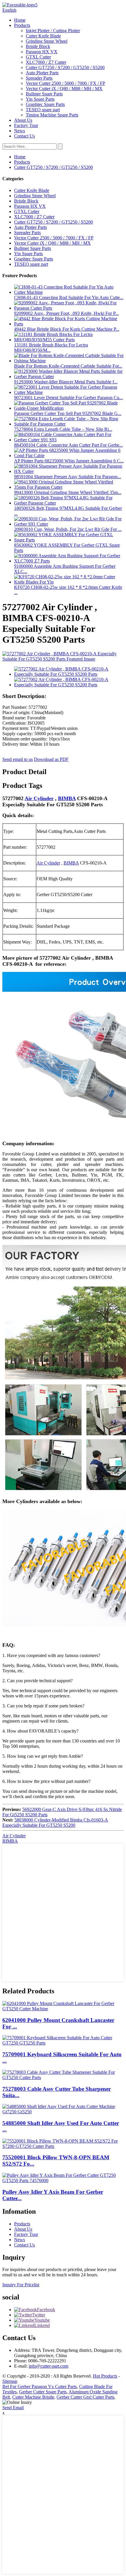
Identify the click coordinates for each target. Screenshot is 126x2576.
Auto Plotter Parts (42, 73)
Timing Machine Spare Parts (52, 115)
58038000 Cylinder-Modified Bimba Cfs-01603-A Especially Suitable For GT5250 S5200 (55, 1823)
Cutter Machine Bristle (33, 2397)
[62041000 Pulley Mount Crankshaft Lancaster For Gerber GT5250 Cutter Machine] (63, 2009)
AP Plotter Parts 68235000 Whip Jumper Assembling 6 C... (69, 461)
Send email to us (18, 759)
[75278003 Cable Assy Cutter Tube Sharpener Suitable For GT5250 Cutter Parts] (63, 2077)
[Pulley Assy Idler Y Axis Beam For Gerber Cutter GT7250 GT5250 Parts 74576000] (63, 2180)
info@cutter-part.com (48, 2366)
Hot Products (105, 2376)
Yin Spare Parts (40, 99)
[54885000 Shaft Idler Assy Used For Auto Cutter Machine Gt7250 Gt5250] (63, 2112)
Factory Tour (26, 125)
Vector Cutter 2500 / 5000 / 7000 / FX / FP (65, 83)
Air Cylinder (39, 798)
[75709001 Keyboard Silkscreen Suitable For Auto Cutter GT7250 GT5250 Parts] (63, 2043)
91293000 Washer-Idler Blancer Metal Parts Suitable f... (66, 382)
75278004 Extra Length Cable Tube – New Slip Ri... (63, 429)
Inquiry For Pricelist (21, 2285)
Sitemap (10, 2381)
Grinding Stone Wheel (47, 41)
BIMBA (67, 798)
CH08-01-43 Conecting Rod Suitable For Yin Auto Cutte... (69, 297)
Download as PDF (51, 759)
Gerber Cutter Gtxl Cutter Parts (85, 2397)
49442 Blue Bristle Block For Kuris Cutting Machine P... (67, 329)
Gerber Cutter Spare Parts (43, 2392)
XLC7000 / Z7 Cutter (46, 62)
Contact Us (24, 136)
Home (20, 20)
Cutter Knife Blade (43, 36)
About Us (23, 120)
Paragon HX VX (42, 52)
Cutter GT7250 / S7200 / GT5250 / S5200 (65, 67)
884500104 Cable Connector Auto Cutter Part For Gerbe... (68, 445)
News (19, 131)
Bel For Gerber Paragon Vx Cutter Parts (40, 2387)
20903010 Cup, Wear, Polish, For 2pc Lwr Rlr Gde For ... (68, 529)
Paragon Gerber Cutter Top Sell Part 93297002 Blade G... (68, 413)
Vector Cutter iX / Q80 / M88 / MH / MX (64, 89)
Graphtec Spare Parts (45, 104)
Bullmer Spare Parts (44, 94)
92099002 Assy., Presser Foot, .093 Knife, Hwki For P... (66, 313)
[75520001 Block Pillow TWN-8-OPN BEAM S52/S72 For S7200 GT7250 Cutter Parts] (63, 2146)
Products (22, 25)
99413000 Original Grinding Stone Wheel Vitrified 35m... (68, 492)
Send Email (13, 2408)
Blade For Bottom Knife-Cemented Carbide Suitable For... (68, 366)
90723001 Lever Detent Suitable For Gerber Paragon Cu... (68, 398)
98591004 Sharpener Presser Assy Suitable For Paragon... (68, 477)
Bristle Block (38, 46)
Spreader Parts (39, 78)
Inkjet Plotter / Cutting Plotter (53, 31)
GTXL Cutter (38, 57)
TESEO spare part (43, 110)
